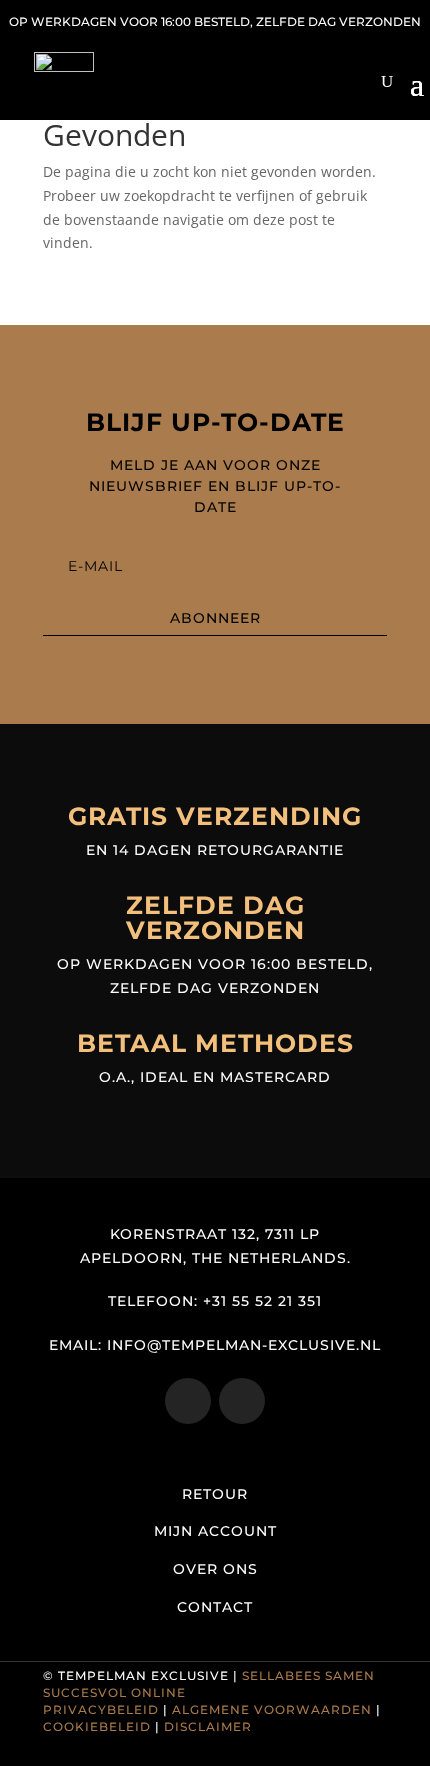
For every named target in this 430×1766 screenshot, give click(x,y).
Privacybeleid (101, 1709)
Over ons (215, 1569)
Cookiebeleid (97, 1726)
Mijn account (215, 1531)
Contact (215, 1607)
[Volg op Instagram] (188, 1401)
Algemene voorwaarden (272, 1709)
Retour (215, 1494)
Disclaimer (208, 1726)
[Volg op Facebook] (242, 1401)
